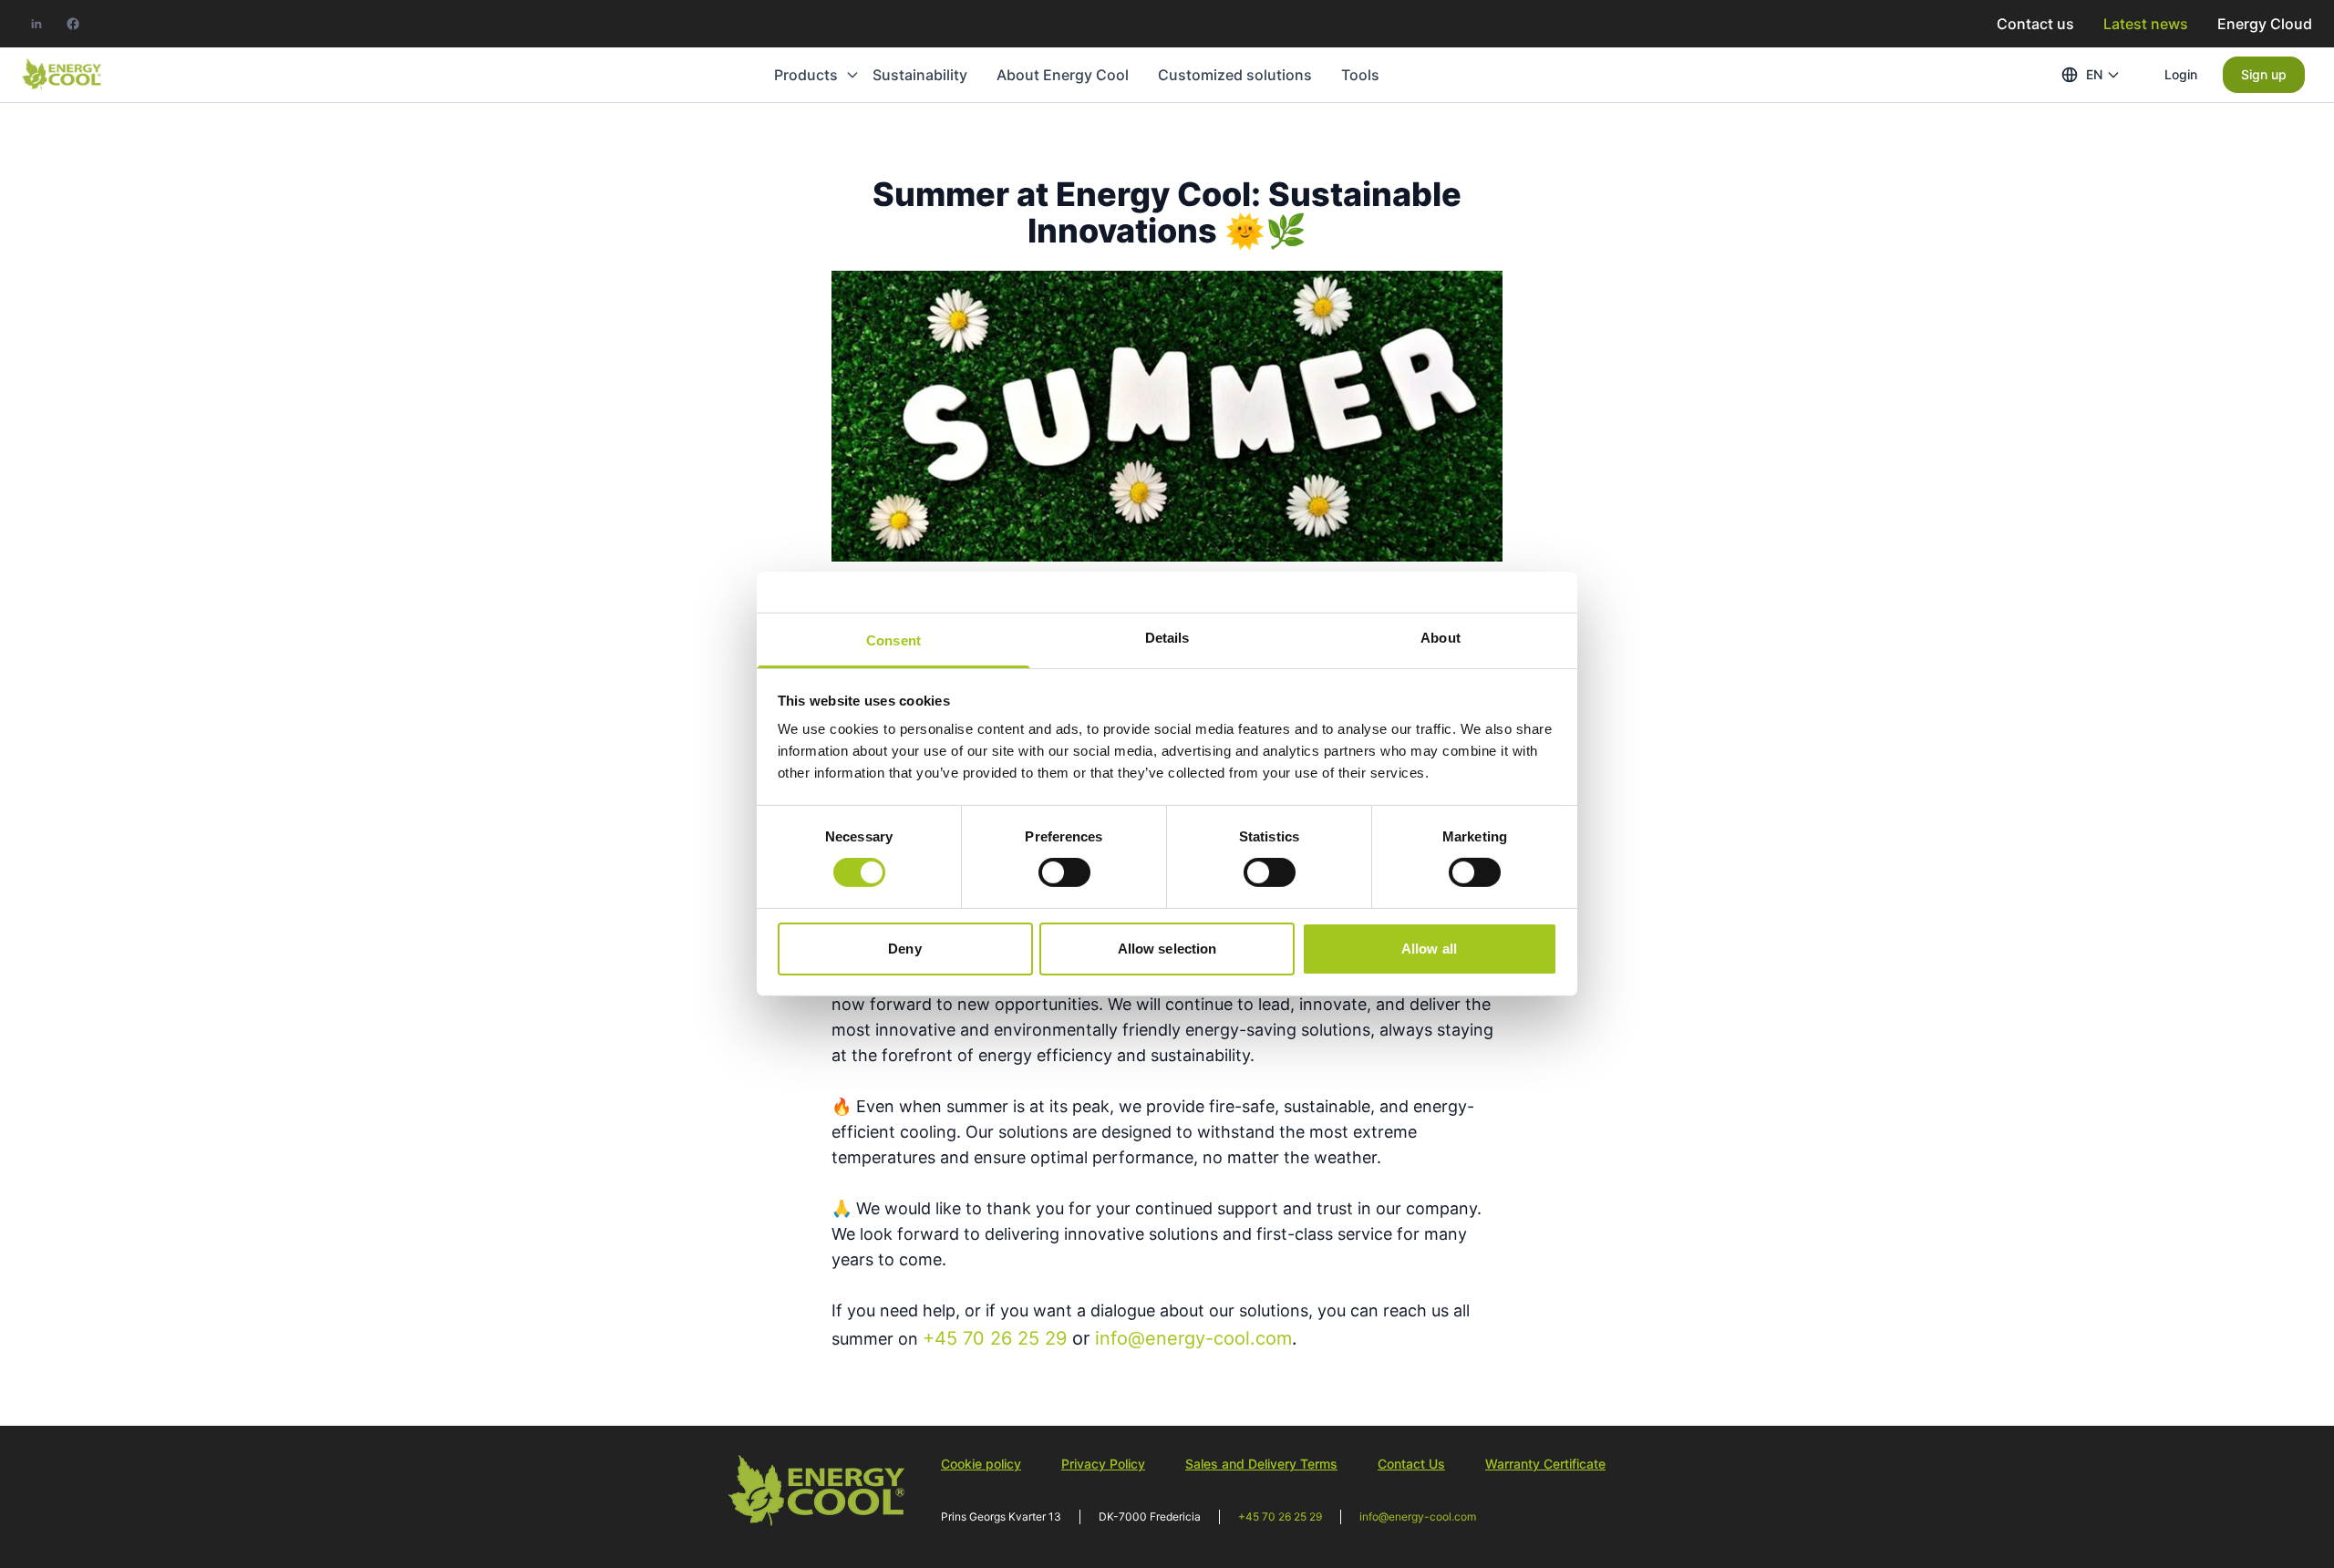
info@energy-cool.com (1418, 1516)
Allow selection (1167, 949)
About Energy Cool (1063, 75)
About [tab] (1441, 638)
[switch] (1064, 872)
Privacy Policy (1103, 1464)
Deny (904, 949)
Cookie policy (981, 1464)
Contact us (2035, 24)
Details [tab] (1167, 638)
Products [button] (806, 75)
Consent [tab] (893, 640)
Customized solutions (1235, 75)
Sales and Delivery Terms (1261, 1464)
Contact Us (1411, 1464)
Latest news (2146, 24)
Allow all (1429, 949)
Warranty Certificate (1545, 1464)
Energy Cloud (2265, 24)
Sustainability (920, 75)
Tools (1360, 75)
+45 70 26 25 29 (1280, 1516)
